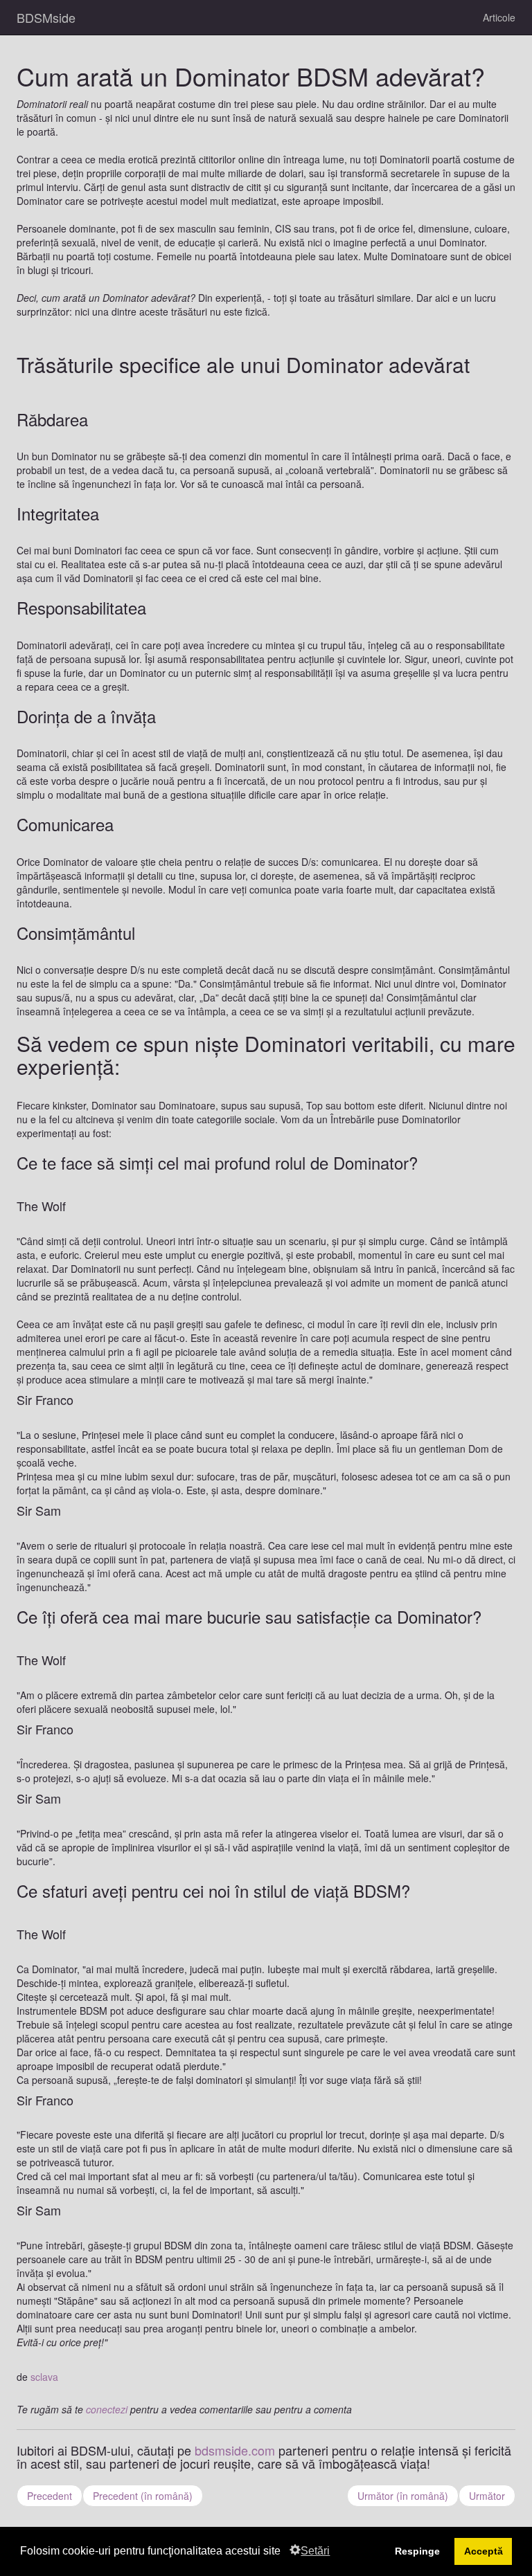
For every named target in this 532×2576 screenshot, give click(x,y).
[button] (285, 2552)
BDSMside (46, 17)
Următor (487, 2496)
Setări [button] (315, 2551)
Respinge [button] (417, 2551)
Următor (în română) (403, 2496)
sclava (44, 2377)
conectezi (107, 2409)
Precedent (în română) (143, 2496)
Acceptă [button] (484, 2551)
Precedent (50, 2496)
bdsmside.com (235, 2450)
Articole (499, 17)
